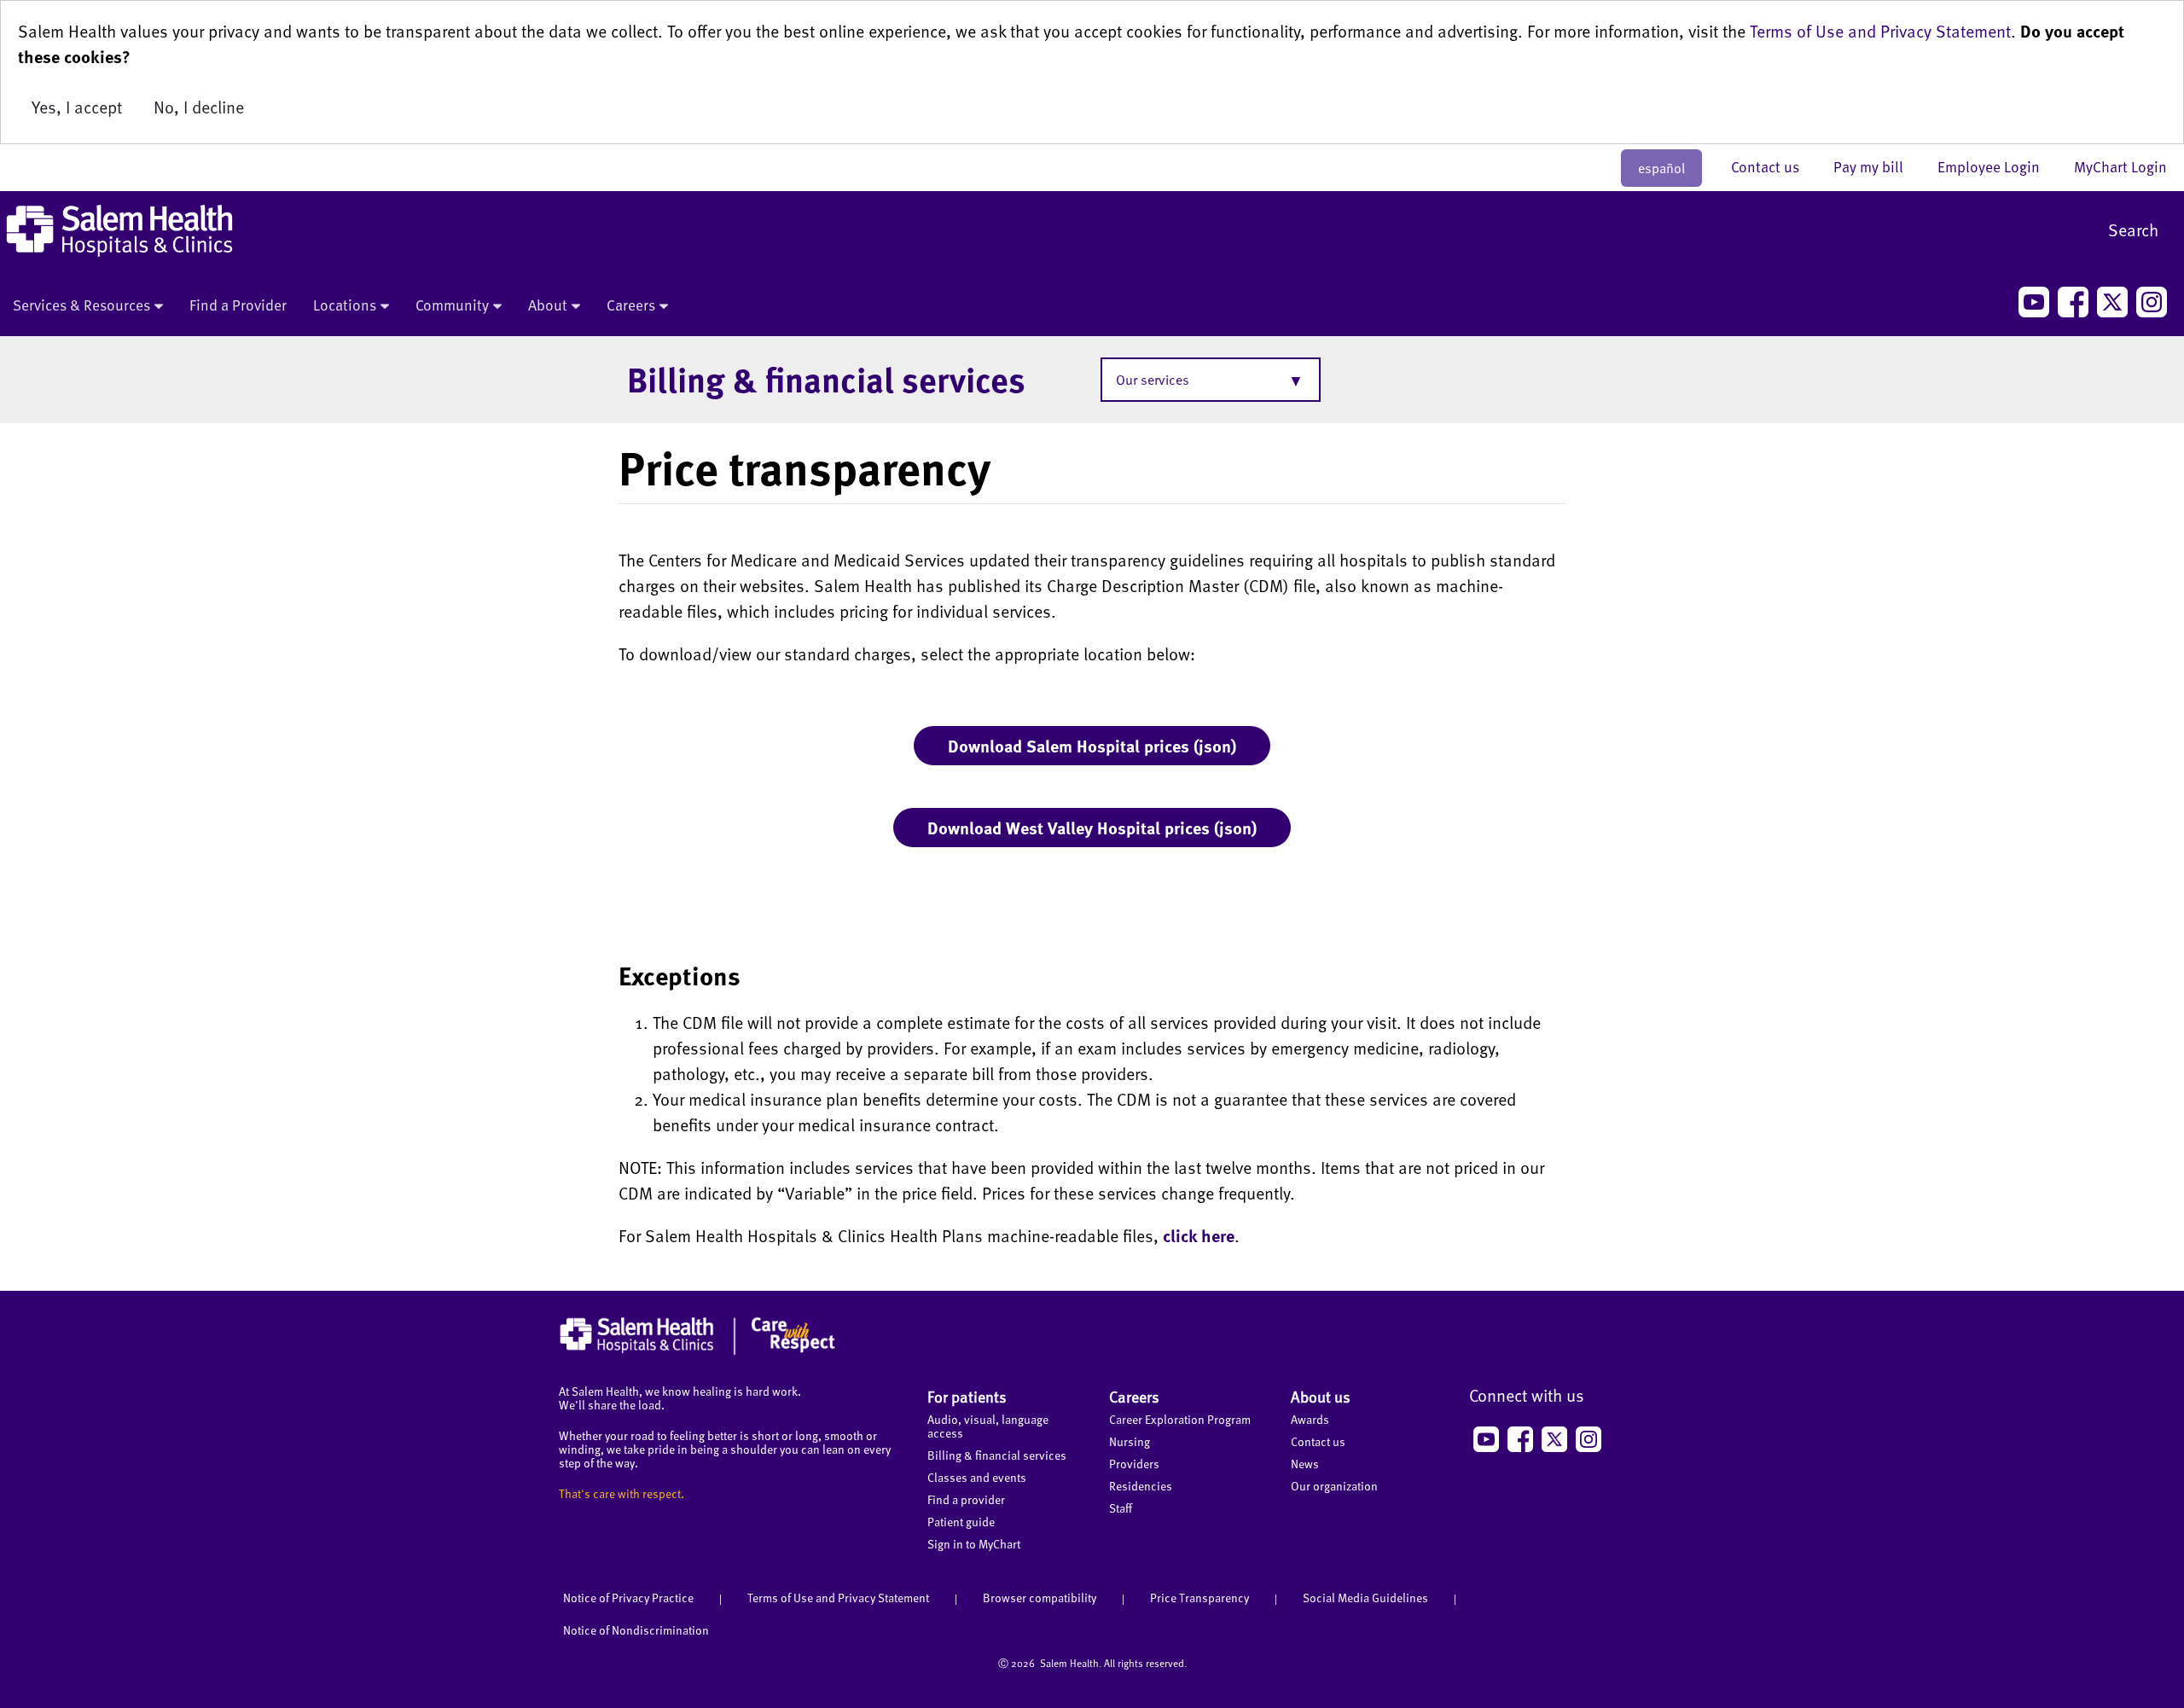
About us (1321, 1396)
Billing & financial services (826, 379)
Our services (1153, 380)
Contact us (1774, 166)
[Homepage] (697, 1351)
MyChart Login (2120, 166)
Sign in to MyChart (974, 1544)
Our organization (1334, 1486)
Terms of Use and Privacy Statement (1880, 31)
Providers (1134, 1464)
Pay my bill (1877, 166)
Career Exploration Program (1180, 1419)
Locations (345, 305)
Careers (631, 305)
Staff (1121, 1508)
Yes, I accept (77, 107)
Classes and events (977, 1477)
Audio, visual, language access (988, 1426)
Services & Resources (81, 305)
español (1661, 168)
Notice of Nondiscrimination (636, 1630)
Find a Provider (238, 305)
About (548, 305)
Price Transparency (1199, 1598)
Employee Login (1997, 166)
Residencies (1141, 1486)
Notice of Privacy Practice (628, 1598)
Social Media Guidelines (1365, 1598)
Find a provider (966, 1499)
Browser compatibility (1040, 1598)
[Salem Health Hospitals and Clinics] (119, 231)
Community (452, 305)
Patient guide (961, 1522)
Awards (1310, 1419)
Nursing (1130, 1441)
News (1305, 1464)
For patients (967, 1396)
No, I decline (199, 107)
